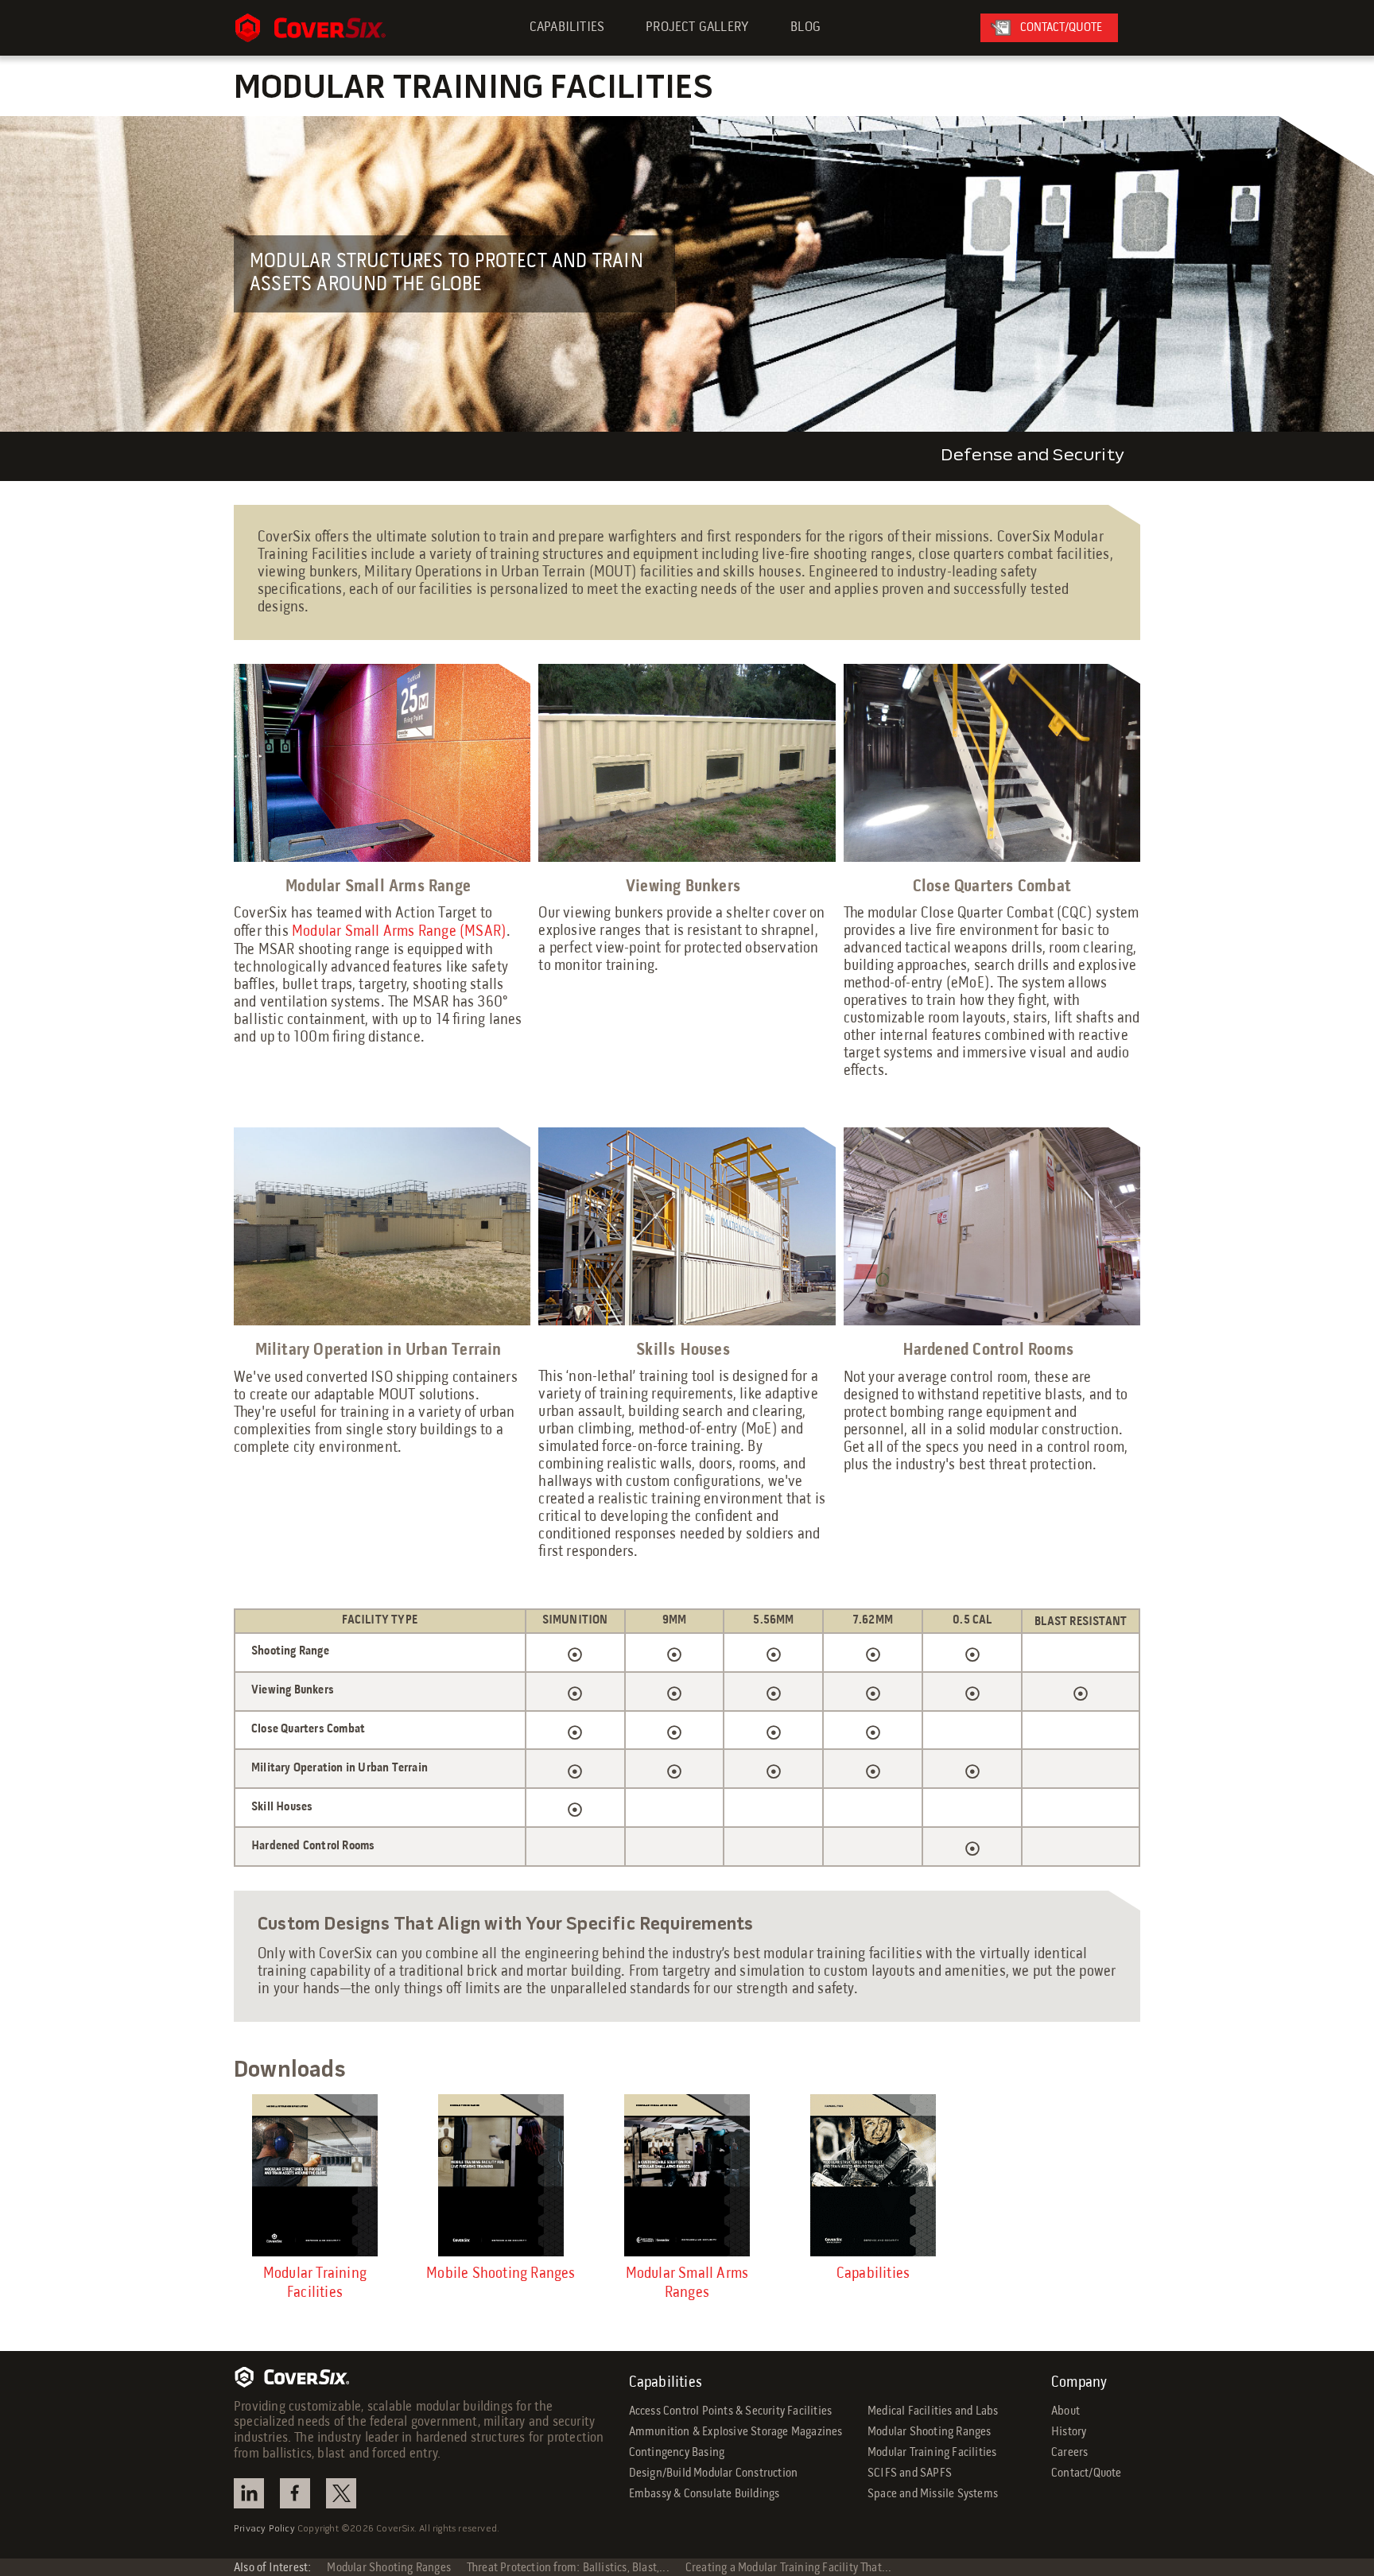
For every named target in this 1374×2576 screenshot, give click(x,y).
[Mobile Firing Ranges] (501, 2175)
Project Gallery (697, 27)
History (1069, 2432)
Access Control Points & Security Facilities (731, 2411)
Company (1079, 2383)
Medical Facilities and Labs (933, 2411)
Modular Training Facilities (932, 2453)
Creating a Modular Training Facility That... (789, 2568)
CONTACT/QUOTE (1061, 28)
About (1065, 2411)
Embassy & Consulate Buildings (704, 2494)
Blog (805, 27)
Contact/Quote (1087, 2473)
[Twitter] (341, 2493)
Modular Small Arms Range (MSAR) (399, 932)
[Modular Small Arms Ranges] (687, 2175)
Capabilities (567, 27)
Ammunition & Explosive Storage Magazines (736, 2432)
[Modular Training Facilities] (315, 2175)
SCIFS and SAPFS (910, 2473)
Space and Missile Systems (933, 2494)
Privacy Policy (264, 2529)
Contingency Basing (677, 2453)
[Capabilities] (873, 2175)
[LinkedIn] (249, 2493)
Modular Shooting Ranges (930, 2432)
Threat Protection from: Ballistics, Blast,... (568, 2568)
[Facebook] (295, 2493)
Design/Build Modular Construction (714, 2473)
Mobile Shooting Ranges (501, 2274)
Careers (1069, 2453)
